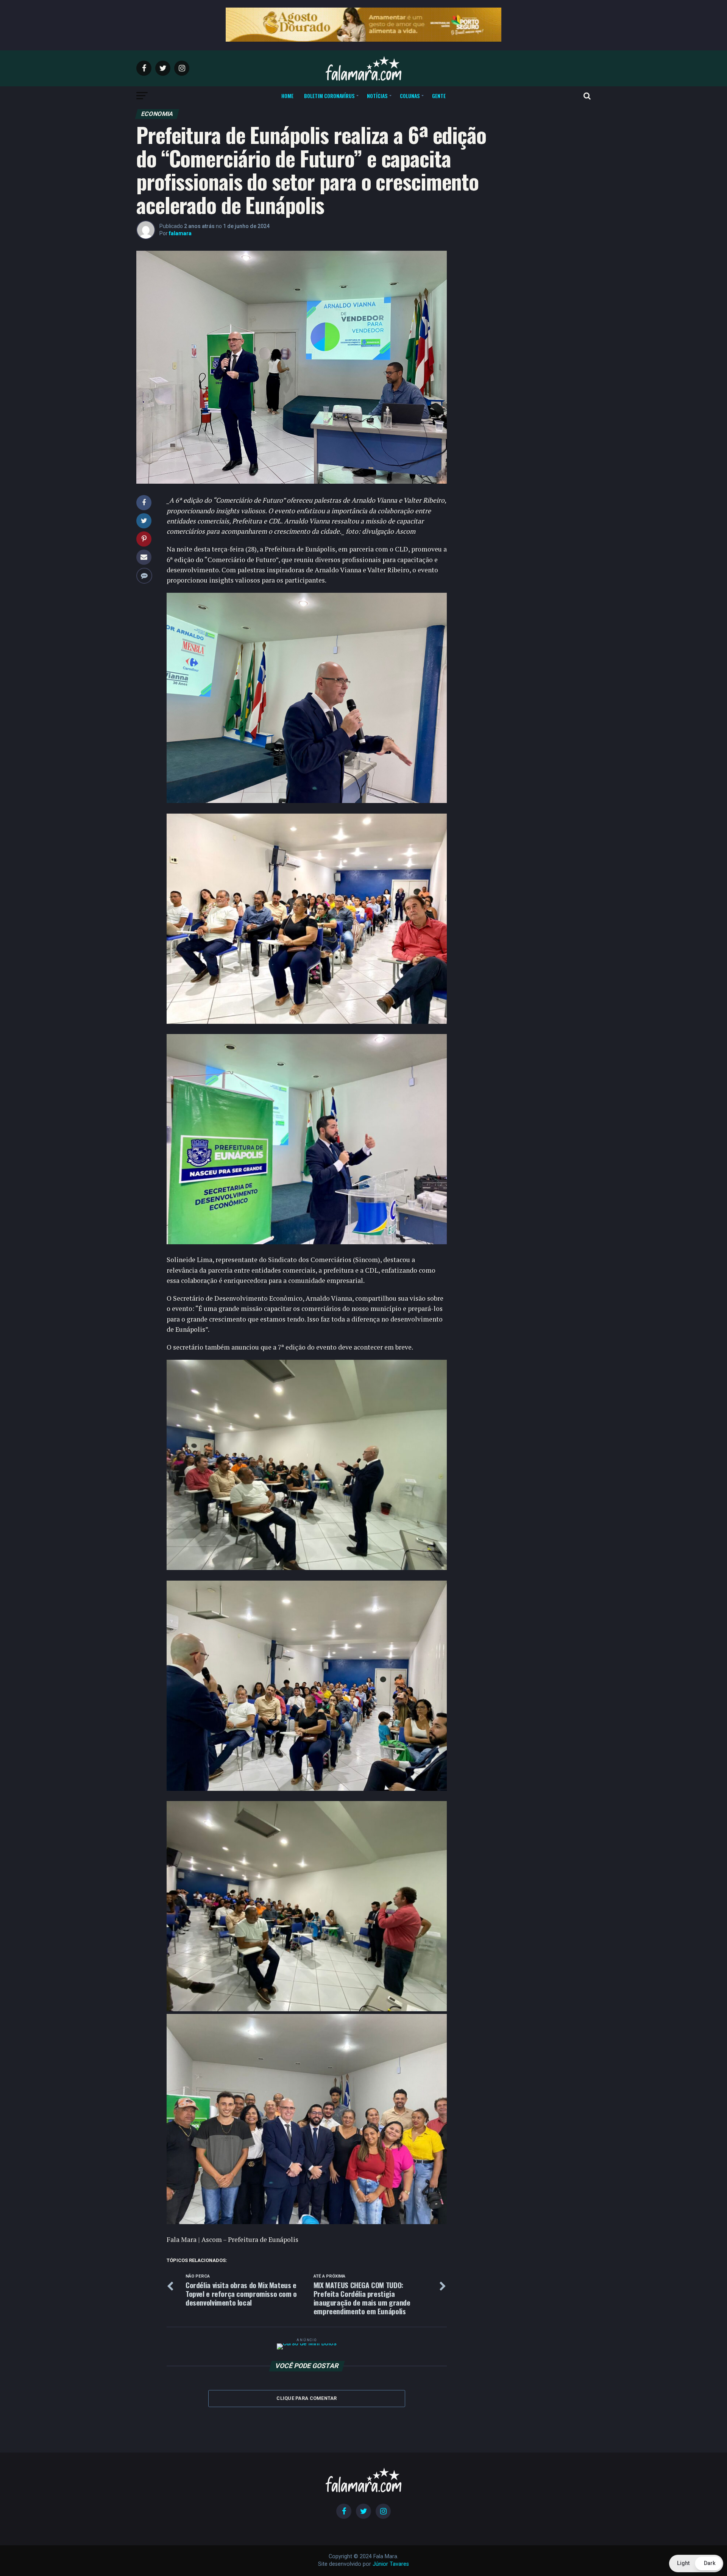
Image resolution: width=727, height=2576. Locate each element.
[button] (696, 2564)
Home (287, 96)
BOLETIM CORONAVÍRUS (329, 96)
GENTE (439, 96)
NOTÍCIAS (377, 96)
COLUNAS (410, 96)
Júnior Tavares (391, 2564)
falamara (180, 233)
